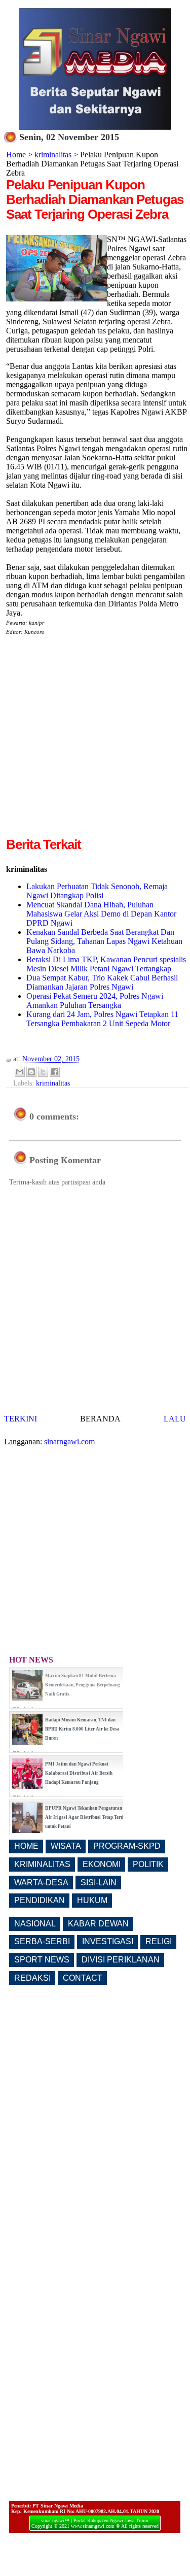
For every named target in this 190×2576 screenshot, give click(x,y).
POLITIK (148, 1864)
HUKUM (92, 1900)
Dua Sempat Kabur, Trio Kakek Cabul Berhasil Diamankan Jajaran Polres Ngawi (102, 982)
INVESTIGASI (108, 1941)
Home (16, 155)
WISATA (66, 1846)
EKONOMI (102, 1864)
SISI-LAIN (99, 1883)
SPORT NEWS (42, 1960)
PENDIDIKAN (40, 1900)
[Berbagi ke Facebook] (55, 1072)
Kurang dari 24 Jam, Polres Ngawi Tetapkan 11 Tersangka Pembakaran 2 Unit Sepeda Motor (102, 1019)
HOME (26, 1846)
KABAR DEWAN (98, 1924)
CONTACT (83, 1978)
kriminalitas (53, 155)
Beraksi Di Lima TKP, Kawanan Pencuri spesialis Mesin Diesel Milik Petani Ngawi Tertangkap (106, 964)
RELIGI (159, 1941)
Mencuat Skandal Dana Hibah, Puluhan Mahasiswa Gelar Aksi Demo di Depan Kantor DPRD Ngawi (101, 914)
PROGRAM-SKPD (127, 1846)
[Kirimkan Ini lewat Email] (20, 1072)
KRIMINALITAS (42, 1864)
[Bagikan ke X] (43, 1072)
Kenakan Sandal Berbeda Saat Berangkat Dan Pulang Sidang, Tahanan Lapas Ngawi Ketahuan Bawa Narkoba (104, 941)
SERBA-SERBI (42, 1941)
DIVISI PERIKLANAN (121, 1960)
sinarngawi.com (69, 1442)
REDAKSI (32, 1978)
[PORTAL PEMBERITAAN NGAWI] (95, 127)
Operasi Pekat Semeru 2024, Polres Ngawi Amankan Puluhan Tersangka (95, 1001)
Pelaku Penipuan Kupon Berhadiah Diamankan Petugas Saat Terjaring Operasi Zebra (95, 199)
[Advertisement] (95, 740)
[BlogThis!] (31, 1072)
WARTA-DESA (41, 1883)
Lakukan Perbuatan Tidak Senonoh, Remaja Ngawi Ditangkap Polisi (97, 891)
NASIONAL (35, 1924)
